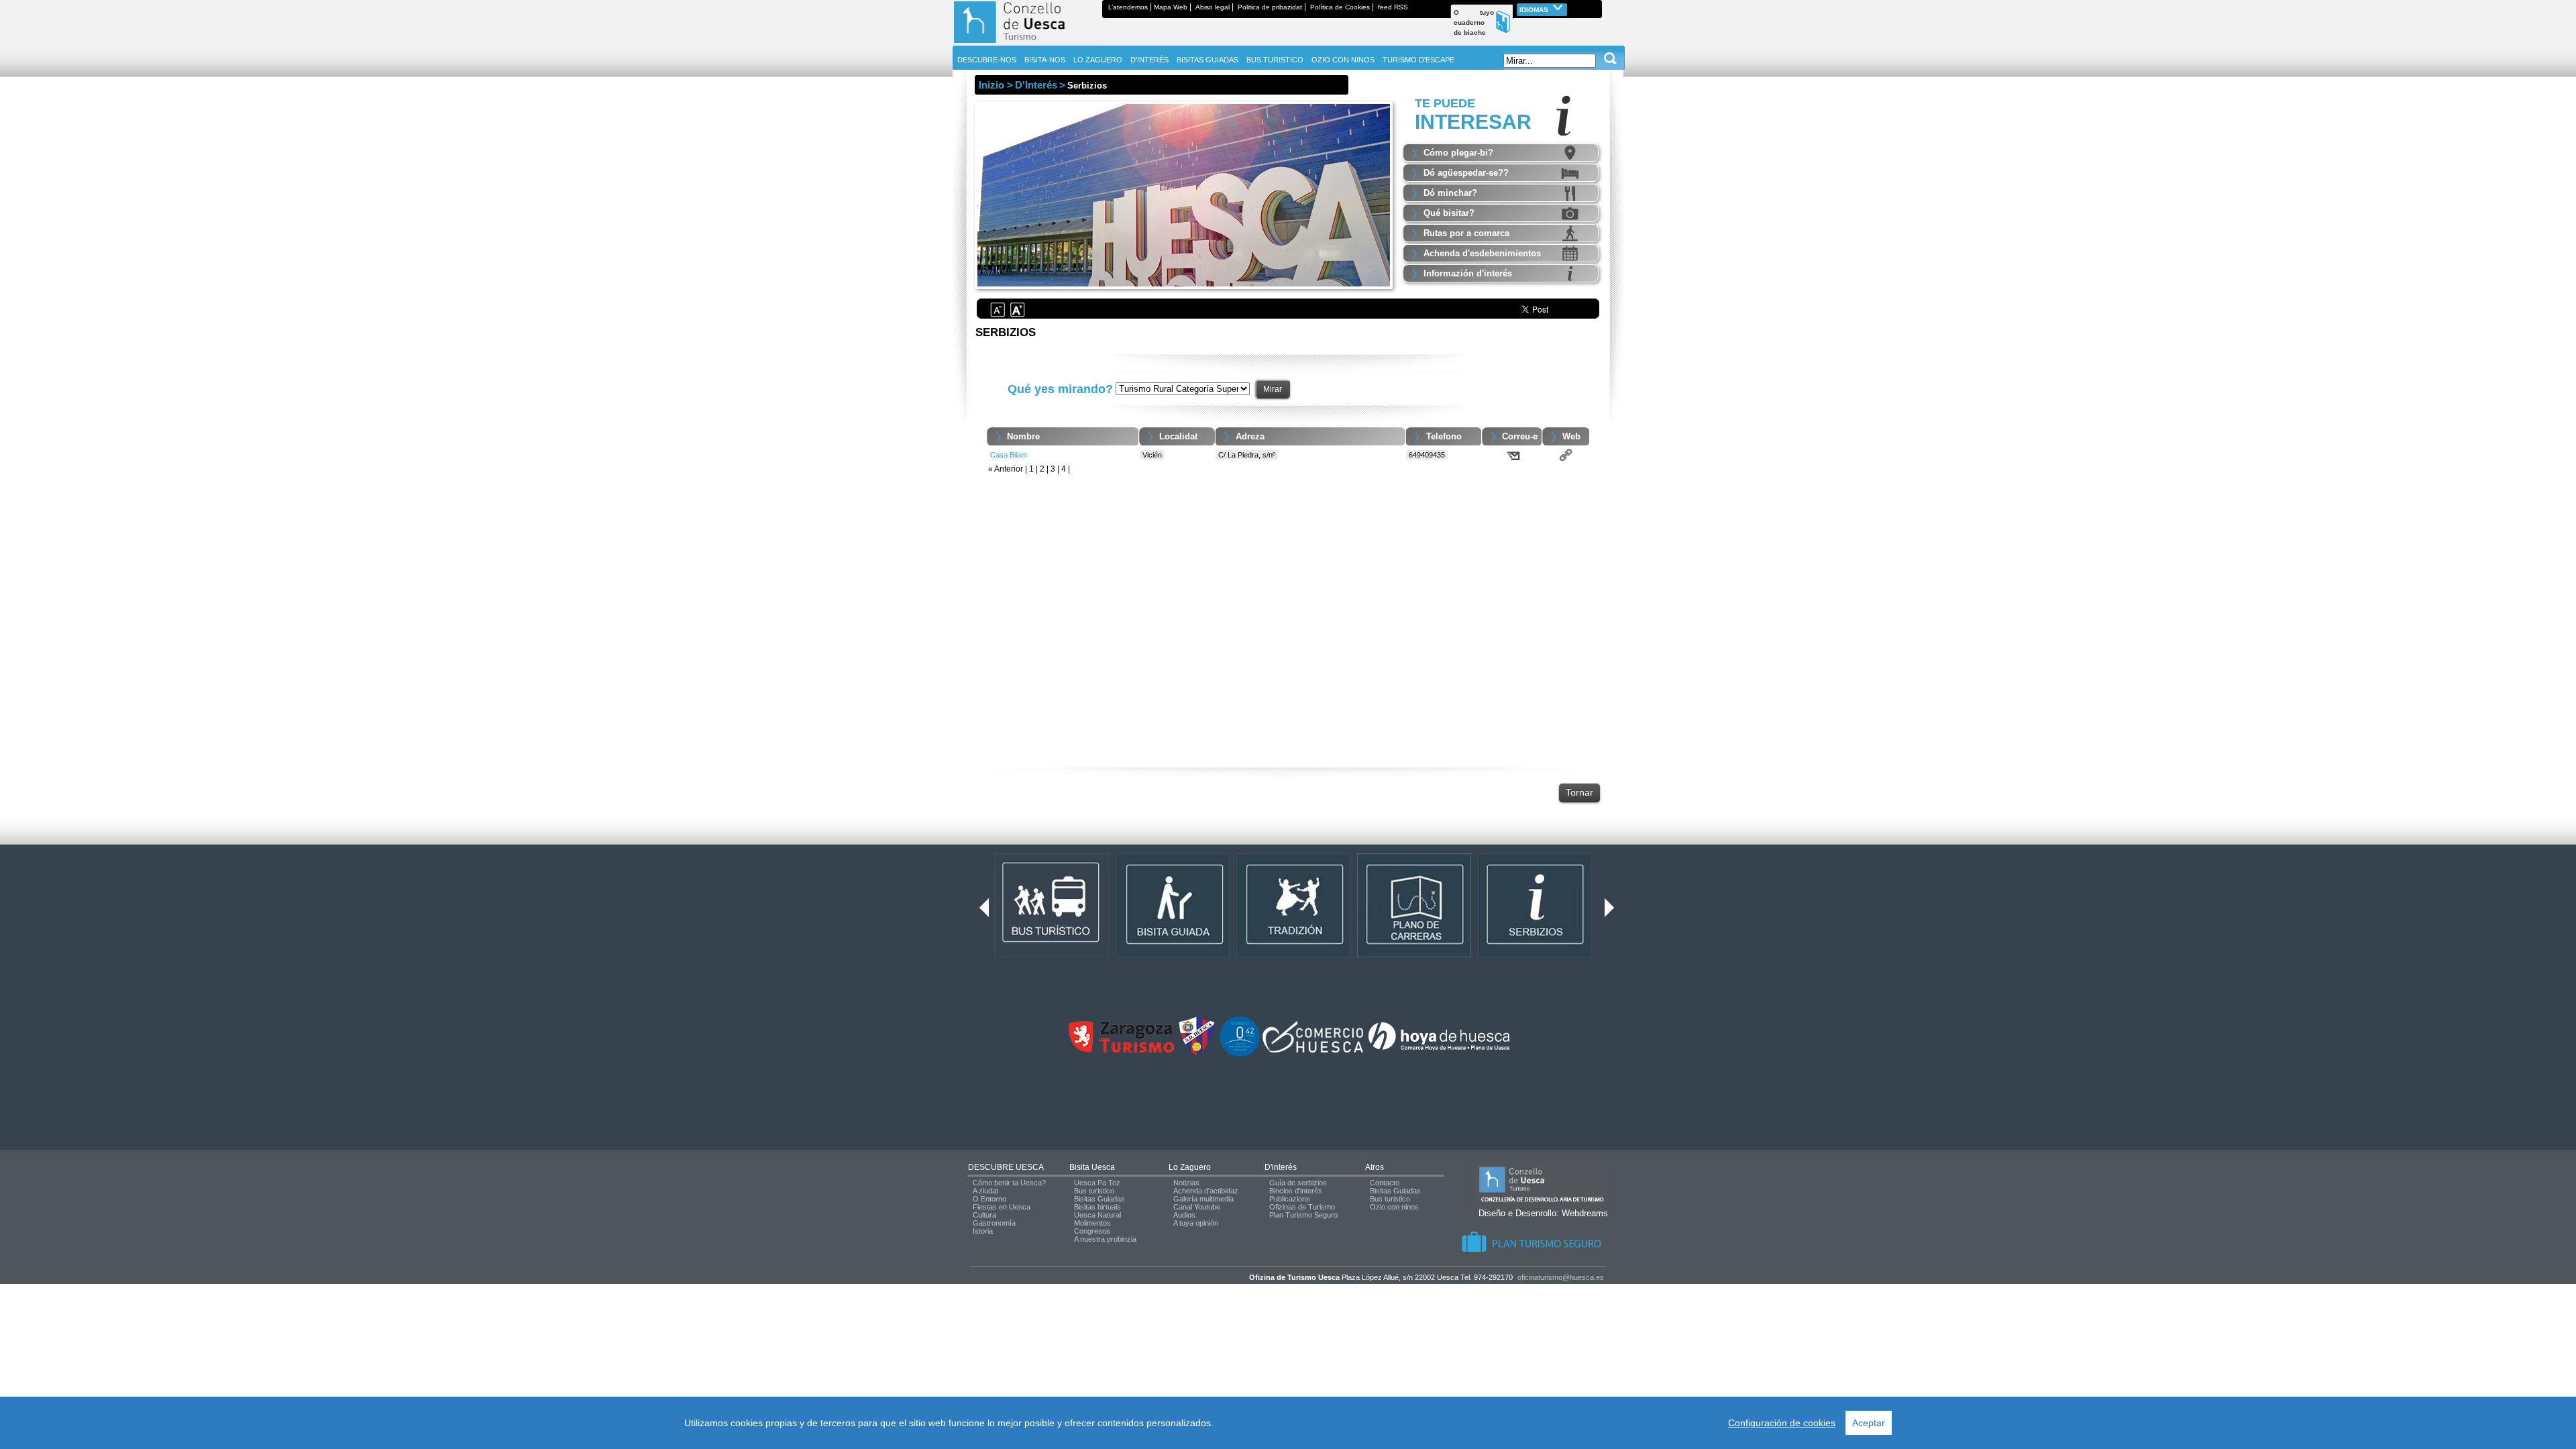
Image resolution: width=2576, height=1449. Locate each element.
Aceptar (1869, 1423)
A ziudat (985, 1191)
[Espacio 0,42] (1240, 1054)
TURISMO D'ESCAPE (1418, 60)
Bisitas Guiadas (1099, 1199)
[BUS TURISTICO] (1052, 955)
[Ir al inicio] (1027, 43)
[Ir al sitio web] (1566, 459)
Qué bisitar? (1449, 213)
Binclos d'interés (1296, 1191)
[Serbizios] (1535, 955)
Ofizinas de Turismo (1302, 1207)
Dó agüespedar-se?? (1466, 173)
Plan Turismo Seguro (1303, 1215)
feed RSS (1393, 7)
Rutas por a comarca (1466, 233)
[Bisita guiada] (1173, 955)
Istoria (983, 1231)
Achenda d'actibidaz (1206, 1191)
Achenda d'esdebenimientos (1482, 253)
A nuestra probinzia (1105, 1239)
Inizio (991, 85)
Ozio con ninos (1394, 1207)
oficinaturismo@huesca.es (1561, 1277)
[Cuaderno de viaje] (1596, 7)
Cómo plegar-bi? (1458, 153)
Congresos (1092, 1231)
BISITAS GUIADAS (1207, 60)
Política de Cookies (1340, 7)
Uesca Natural (1097, 1215)
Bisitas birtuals (1097, 1207)
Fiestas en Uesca (1002, 1207)
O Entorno (989, 1199)
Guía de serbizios (1298, 1183)
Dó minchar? (1450, 193)
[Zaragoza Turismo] (1121, 1050)
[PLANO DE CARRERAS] (1414, 955)
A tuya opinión (1196, 1223)
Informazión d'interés (1468, 273)
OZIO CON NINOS (1343, 60)
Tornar (1579, 792)
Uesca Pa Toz (1097, 1183)
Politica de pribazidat (1270, 7)
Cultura (984, 1215)
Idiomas (1535, 10)
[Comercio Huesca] (1313, 1050)
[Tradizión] (1293, 955)
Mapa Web (1171, 7)
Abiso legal (1213, 7)
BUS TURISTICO (1275, 60)
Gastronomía (994, 1223)
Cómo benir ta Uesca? (1009, 1183)
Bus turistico (1094, 1191)
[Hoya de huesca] (1439, 1050)
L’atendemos (1128, 7)
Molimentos (1092, 1223)
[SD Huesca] (1197, 1054)
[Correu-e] (1512, 459)
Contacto (1385, 1183)
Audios (1184, 1215)
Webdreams (1585, 1213)
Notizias (1186, 1183)
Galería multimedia (1203, 1199)
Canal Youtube (1197, 1207)
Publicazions (1290, 1199)
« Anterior (1006, 469)
